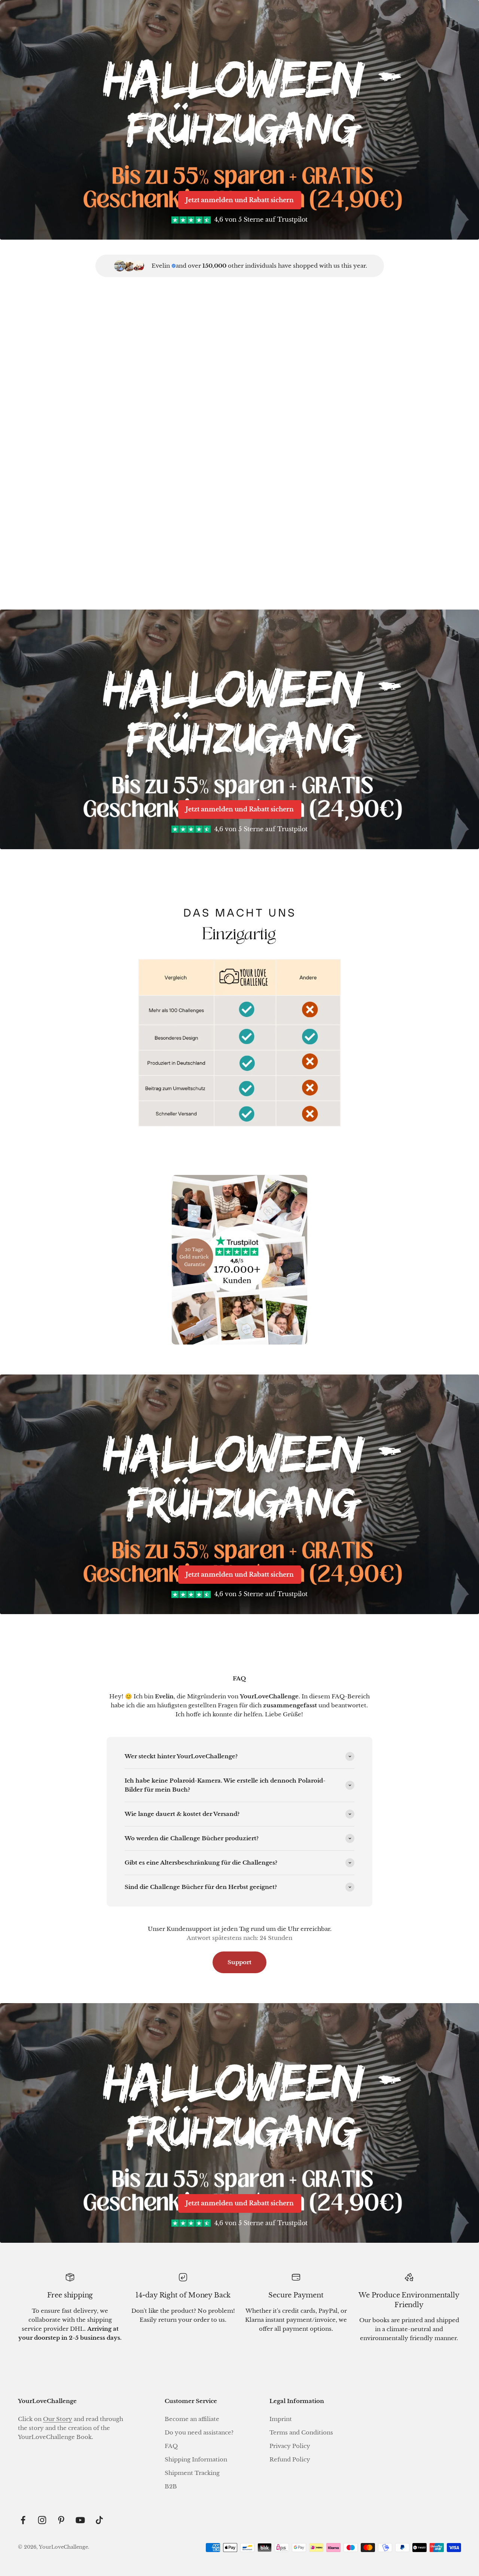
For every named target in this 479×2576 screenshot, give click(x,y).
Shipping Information (196, 2459)
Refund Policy (290, 2459)
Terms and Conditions (301, 2432)
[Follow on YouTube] (80, 2520)
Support (239, 1962)
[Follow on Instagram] (42, 2520)
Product (89, 555)
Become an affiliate (192, 2419)
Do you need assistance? (199, 2432)
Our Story (58, 2419)
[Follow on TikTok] (99, 2520)
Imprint (281, 2419)
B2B (171, 2486)
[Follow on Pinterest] (61, 2520)
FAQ (171, 2446)
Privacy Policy (290, 2446)
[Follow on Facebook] (23, 2520)
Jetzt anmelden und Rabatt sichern (240, 200)
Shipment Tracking (192, 2473)
